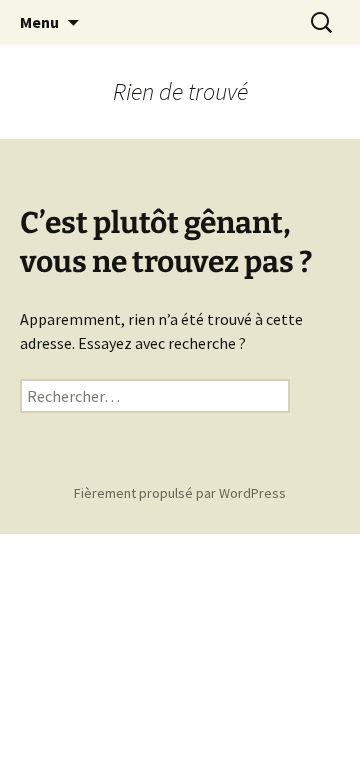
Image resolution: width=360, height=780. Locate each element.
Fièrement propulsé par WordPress (180, 493)
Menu (39, 22)
